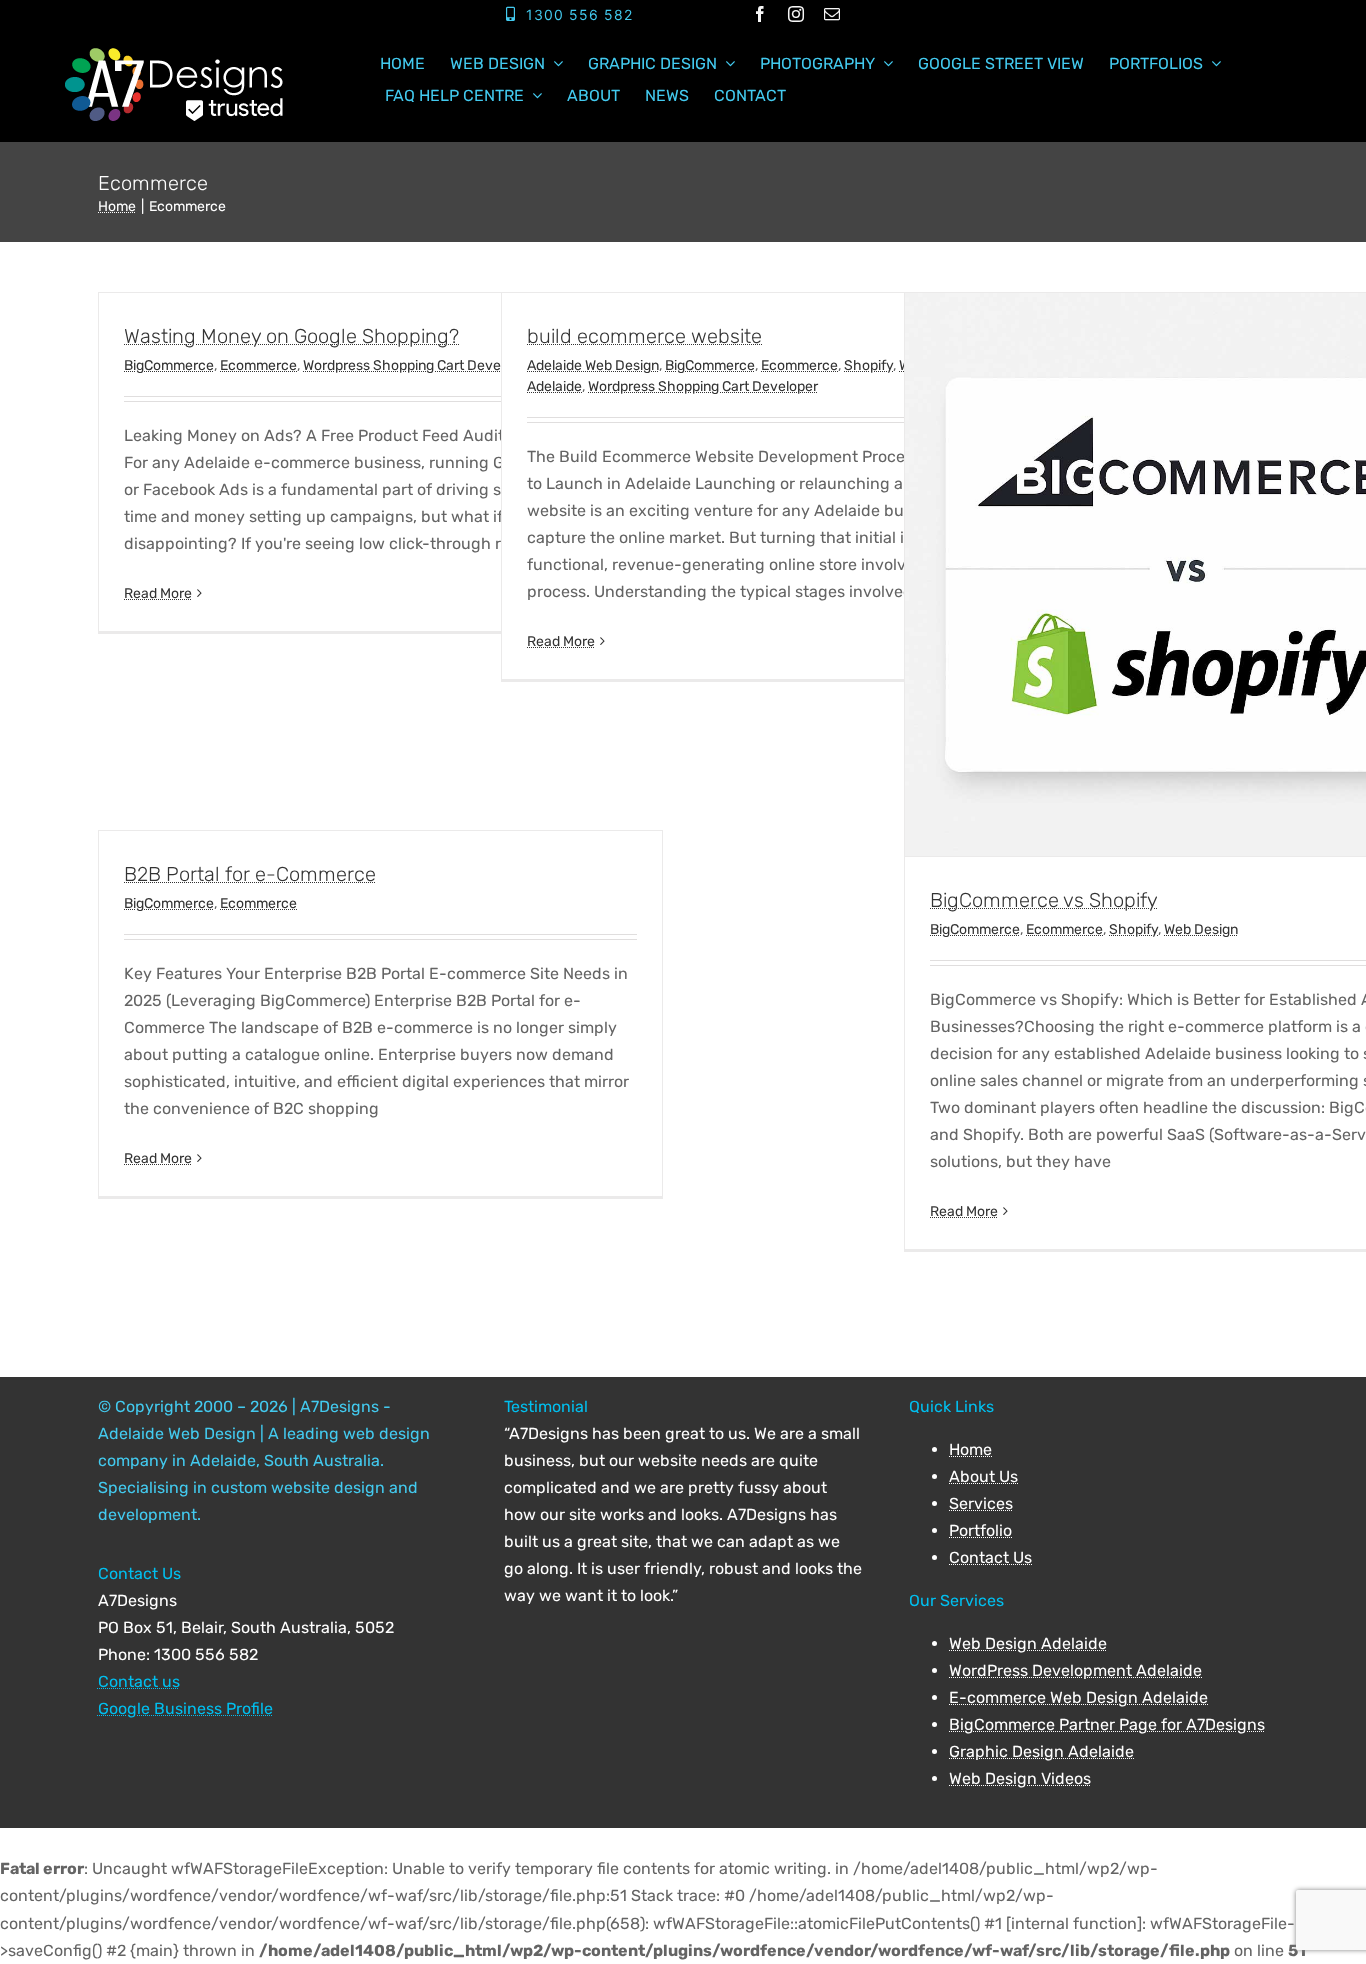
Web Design (1201, 929)
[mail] (832, 14)
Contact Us (990, 1557)
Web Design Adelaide (1028, 1643)
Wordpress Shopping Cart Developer (418, 365)
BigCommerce (169, 365)
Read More (158, 593)
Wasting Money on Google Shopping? (291, 336)
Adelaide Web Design (593, 365)
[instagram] (796, 14)
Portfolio (980, 1530)
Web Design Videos (1020, 1778)
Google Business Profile (185, 1708)
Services (981, 1503)
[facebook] (760, 14)
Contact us (139, 1681)
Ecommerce (258, 365)
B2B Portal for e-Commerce (250, 874)
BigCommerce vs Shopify (1044, 900)
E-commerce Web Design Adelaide (1078, 1697)
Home (970, 1449)
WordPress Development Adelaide (1075, 1670)
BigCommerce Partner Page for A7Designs (1107, 1724)
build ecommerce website (644, 336)
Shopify (868, 365)
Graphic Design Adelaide (1041, 1751)
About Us (983, 1476)
